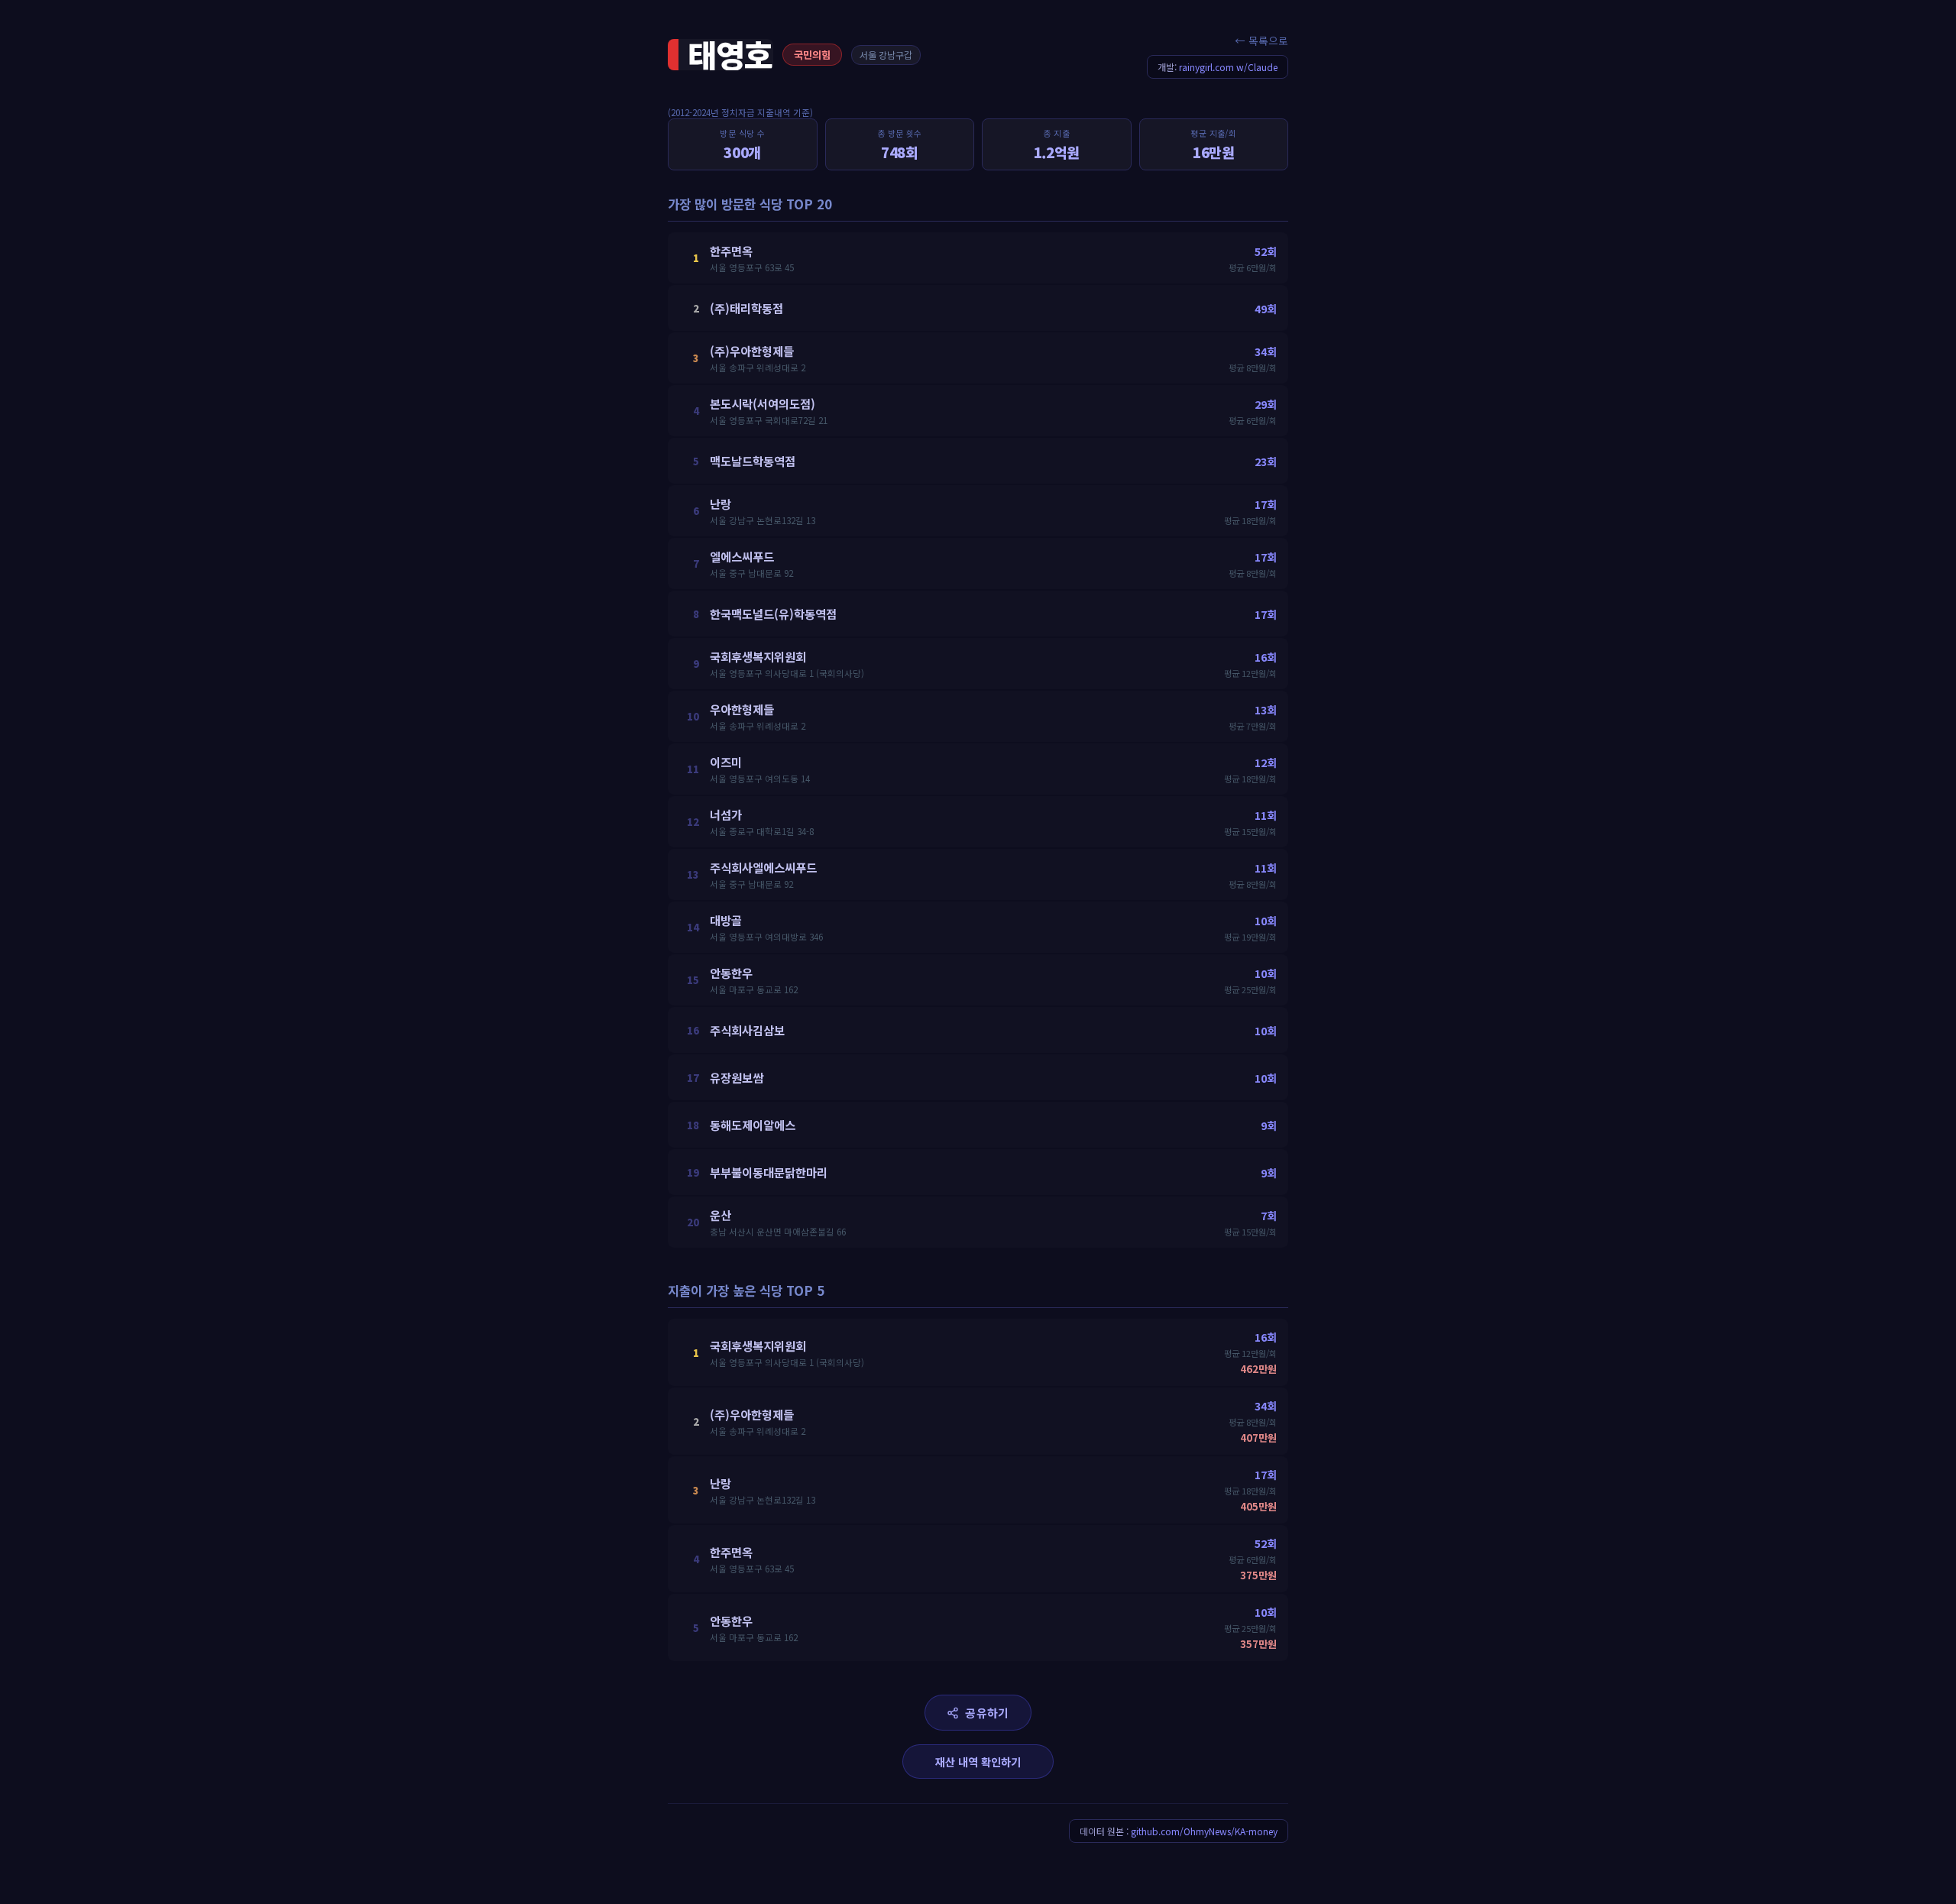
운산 (721, 1215)
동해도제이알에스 (753, 1125)
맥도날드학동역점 (753, 461)
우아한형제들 (742, 709)
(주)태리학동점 (746, 308)
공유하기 (987, 1713)
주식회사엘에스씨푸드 (763, 867)
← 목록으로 (1261, 40)
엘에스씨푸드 (742, 556)
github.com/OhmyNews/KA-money (1204, 1831)
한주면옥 (731, 251)
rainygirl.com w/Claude (1228, 67)
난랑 (721, 504)
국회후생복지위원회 (758, 656)
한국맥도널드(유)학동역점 (773, 614)
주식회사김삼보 (747, 1030)
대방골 (726, 920)
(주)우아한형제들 (752, 351)
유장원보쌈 (737, 1077)
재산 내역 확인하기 (978, 1762)
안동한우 (731, 973)
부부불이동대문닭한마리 (769, 1172)
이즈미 (726, 762)
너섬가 (726, 814)
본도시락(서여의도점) (763, 403)
